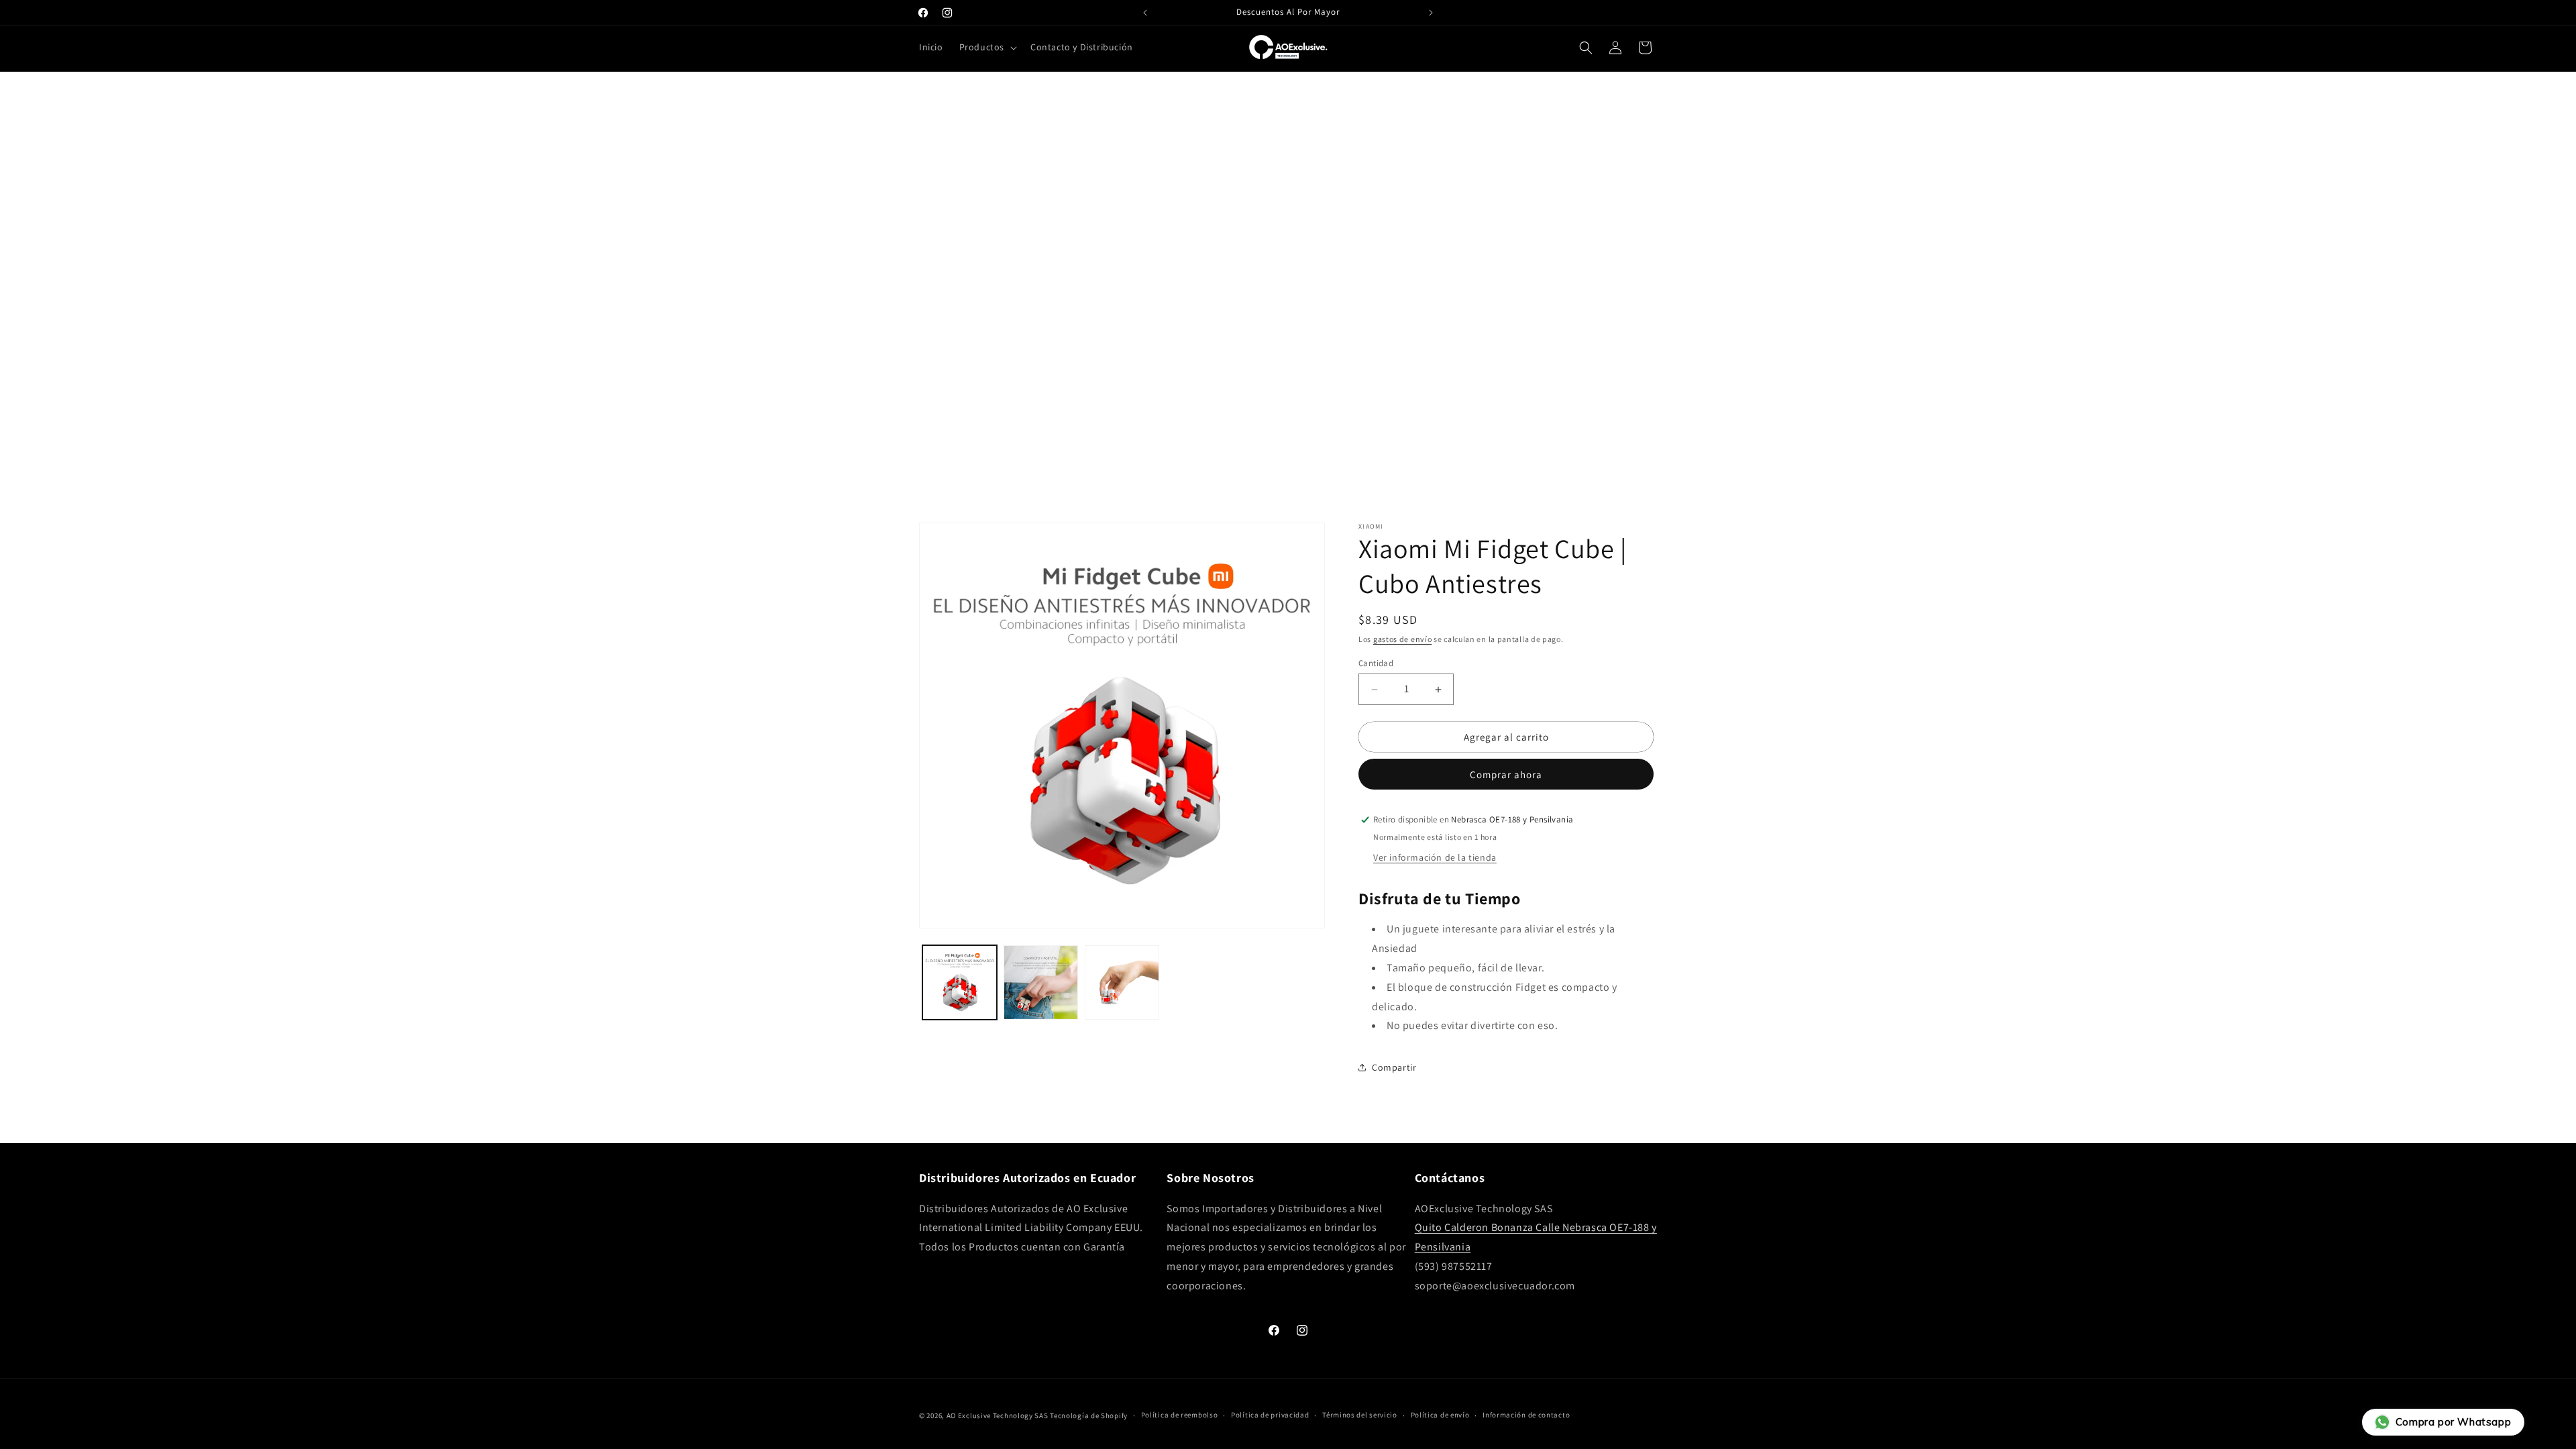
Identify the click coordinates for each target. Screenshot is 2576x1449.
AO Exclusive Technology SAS (998, 1415)
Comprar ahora (1506, 774)
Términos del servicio (1360, 1415)
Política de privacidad (1270, 1415)
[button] (987, 47)
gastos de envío (1403, 639)
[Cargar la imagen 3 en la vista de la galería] (1122, 982)
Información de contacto (1526, 1415)
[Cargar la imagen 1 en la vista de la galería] (960, 982)
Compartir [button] (1394, 1067)
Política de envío (1440, 1415)
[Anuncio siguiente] (1431, 13)
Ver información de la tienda (1435, 857)
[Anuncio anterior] (1145, 13)
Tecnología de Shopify (1089, 1415)
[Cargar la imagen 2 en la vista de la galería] (1041, 982)
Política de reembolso (1180, 1415)
